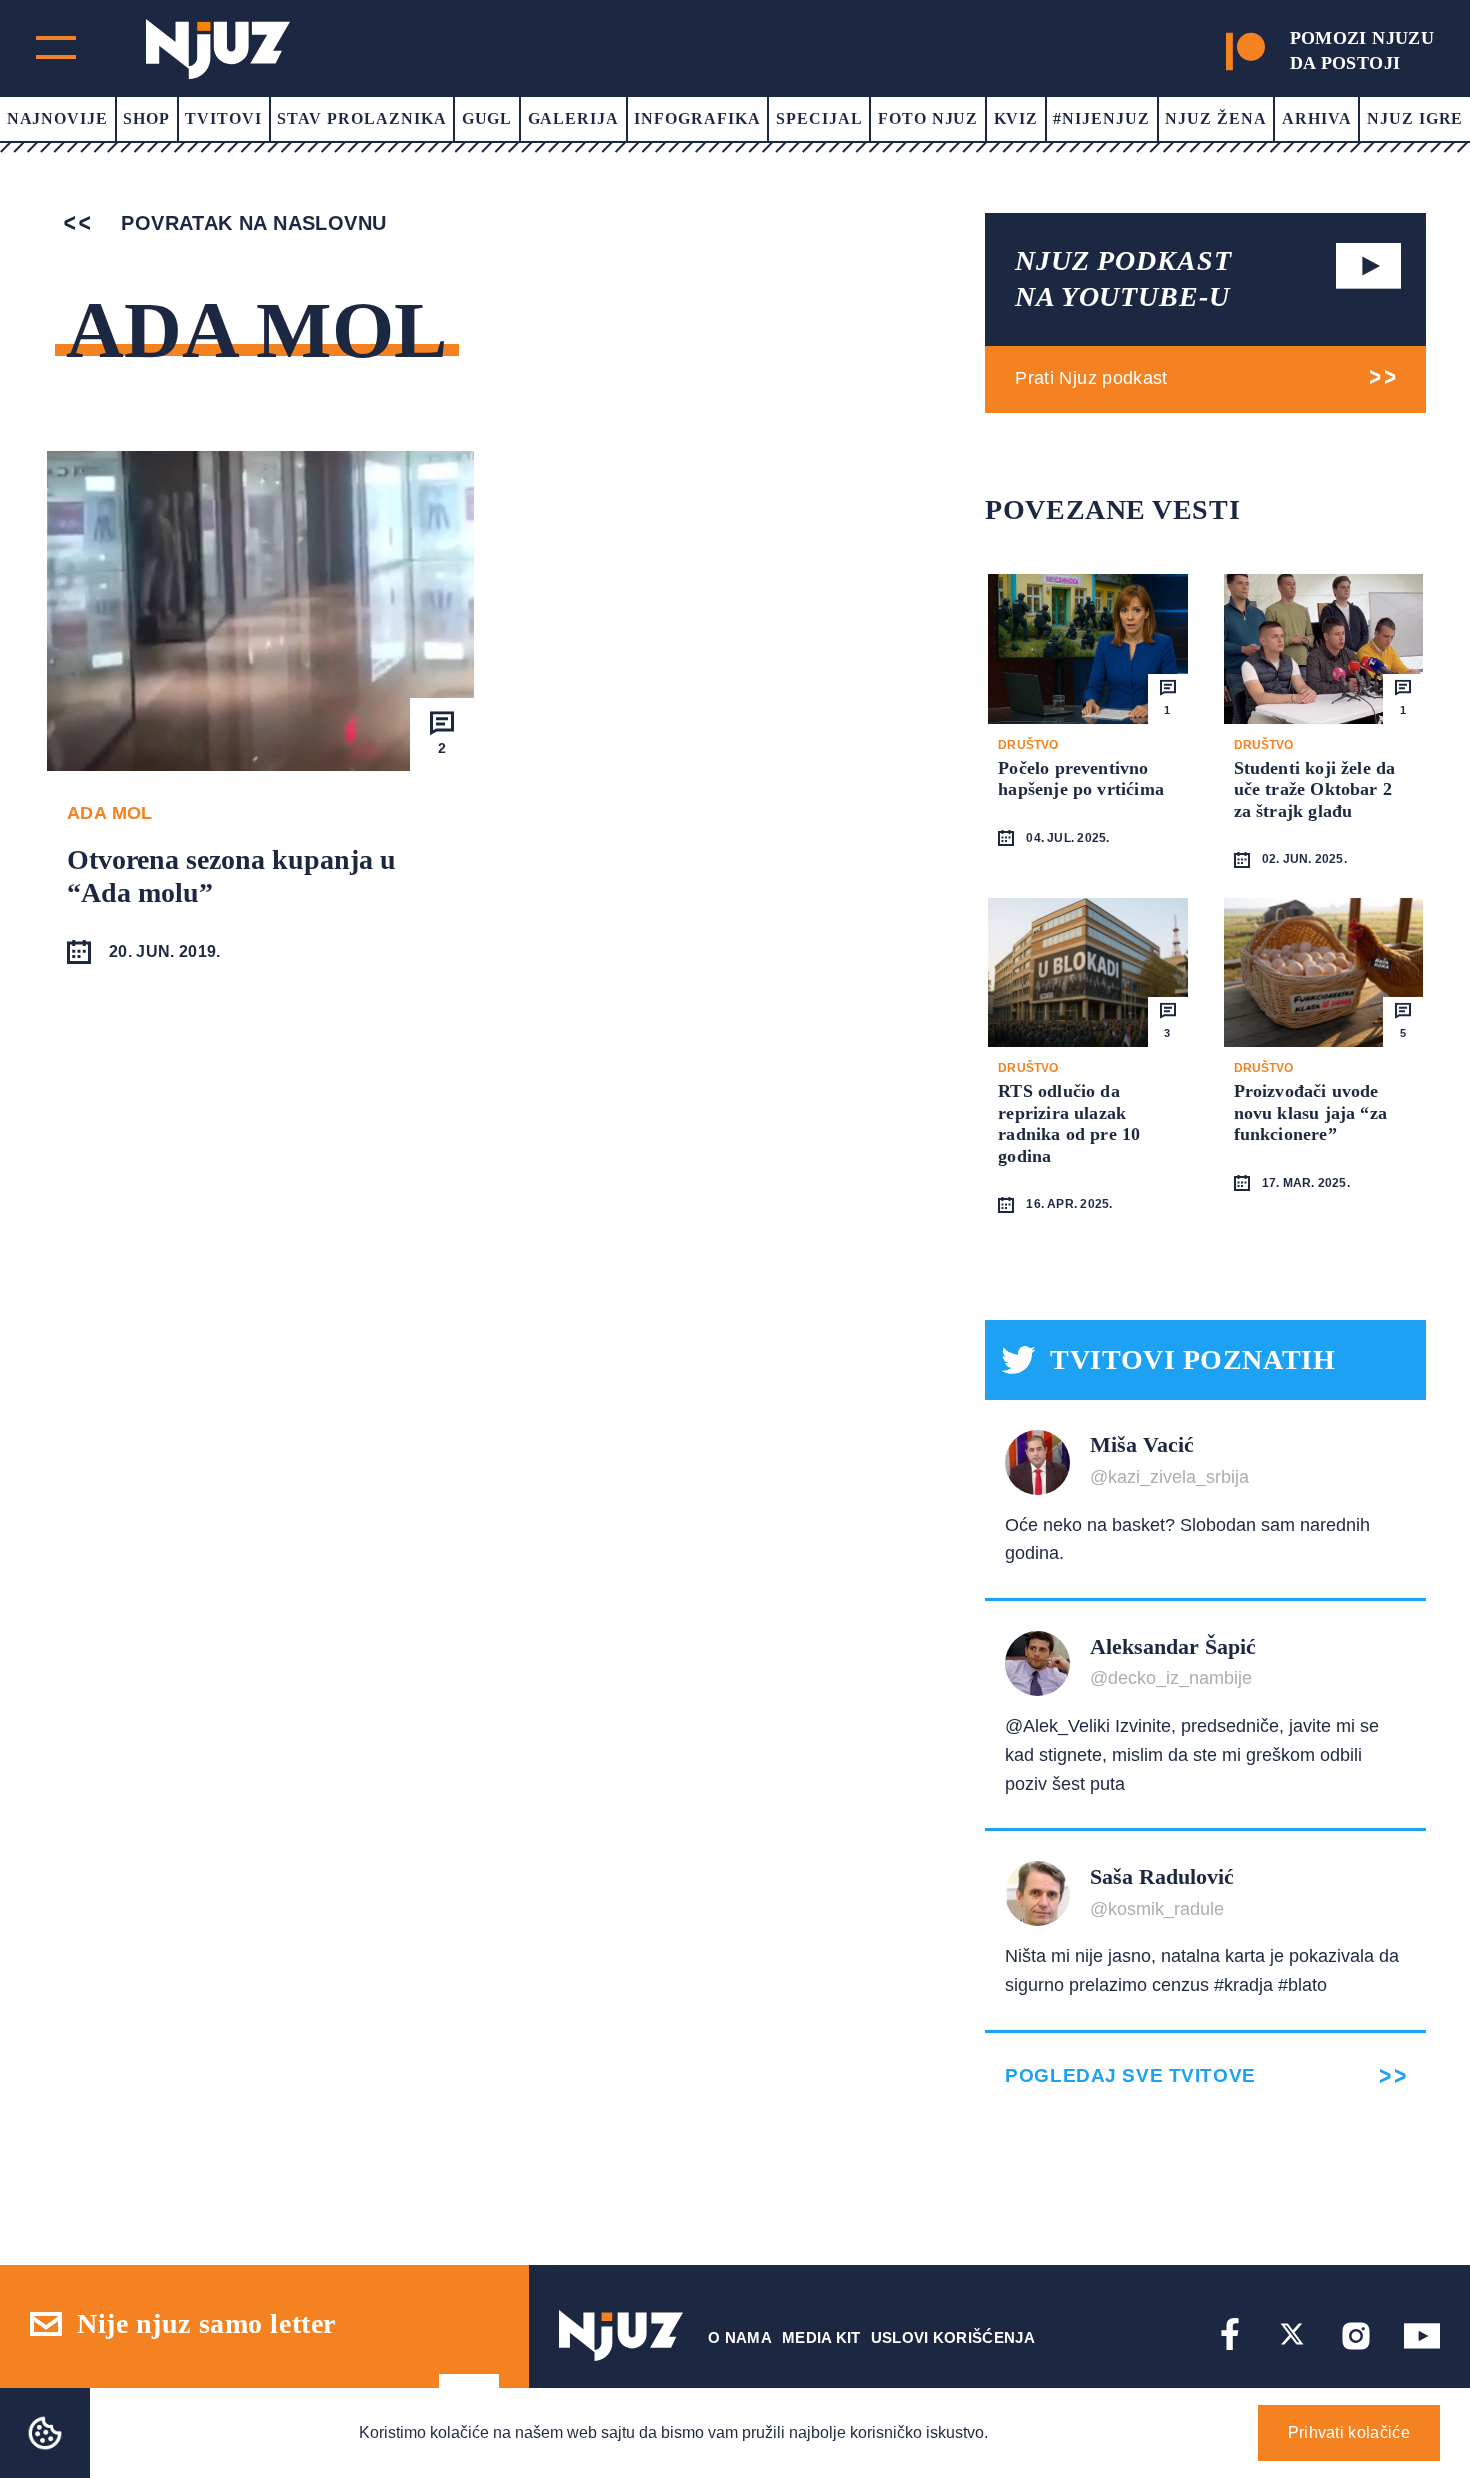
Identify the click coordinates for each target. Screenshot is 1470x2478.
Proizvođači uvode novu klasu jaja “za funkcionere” (1310, 1112)
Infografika (697, 118)
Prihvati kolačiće (1349, 2432)
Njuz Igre (1415, 118)
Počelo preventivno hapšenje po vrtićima (1081, 779)
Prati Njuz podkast (1091, 378)
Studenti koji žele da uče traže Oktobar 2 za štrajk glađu (1315, 789)
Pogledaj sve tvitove (1130, 2075)
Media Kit (821, 2337)
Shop (146, 118)
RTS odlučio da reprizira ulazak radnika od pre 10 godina (1069, 1123)
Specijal (819, 118)
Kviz (1016, 118)
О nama (740, 2337)
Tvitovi (223, 118)
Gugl (487, 118)
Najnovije (58, 118)
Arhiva (1317, 118)
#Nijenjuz (1101, 118)
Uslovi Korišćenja (953, 2337)
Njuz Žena (1216, 118)
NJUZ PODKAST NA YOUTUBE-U (1123, 278)
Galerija (574, 118)
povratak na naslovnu (250, 223)
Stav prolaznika (361, 118)
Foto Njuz (928, 118)
